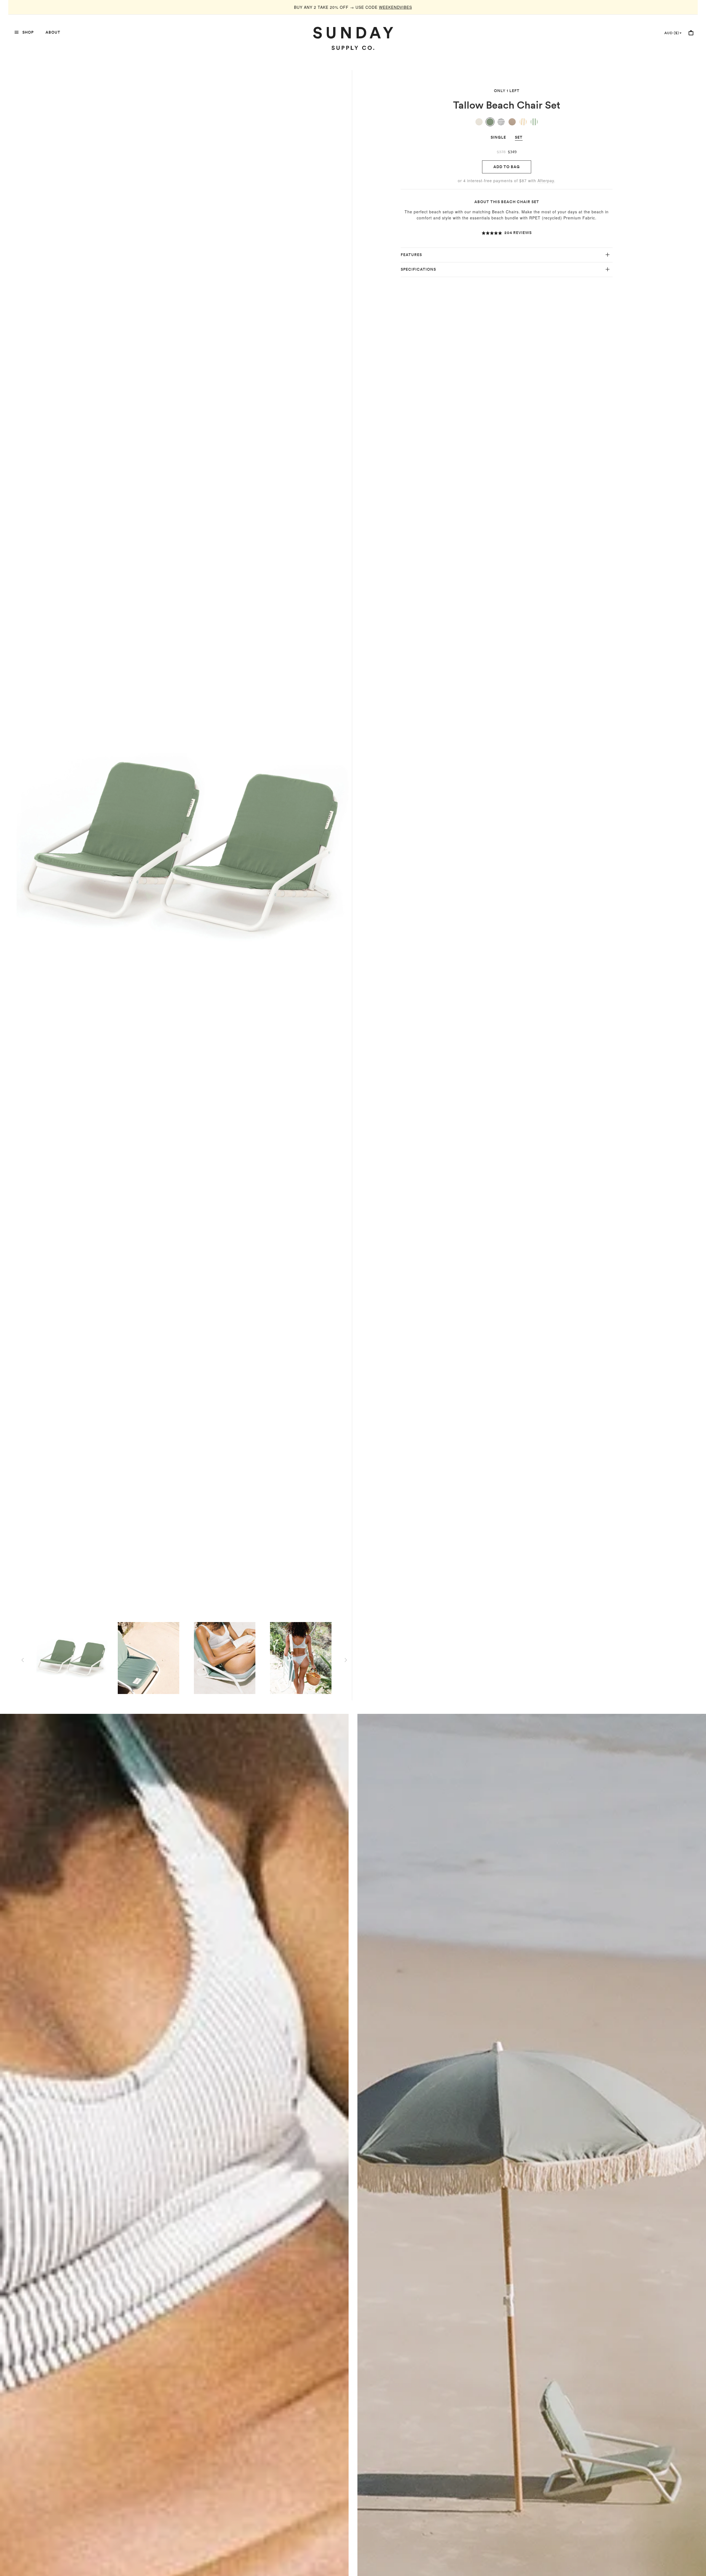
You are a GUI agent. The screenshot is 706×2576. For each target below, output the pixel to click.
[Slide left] (23, 1660)
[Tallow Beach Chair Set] (490, 122)
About (53, 32)
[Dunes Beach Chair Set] (479, 122)
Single (498, 137)
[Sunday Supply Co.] (353, 38)
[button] (507, 233)
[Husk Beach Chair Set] (512, 122)
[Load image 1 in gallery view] (72, 1658)
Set (519, 137)
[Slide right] (346, 1660)
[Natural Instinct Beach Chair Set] (501, 122)
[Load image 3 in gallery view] (224, 1658)
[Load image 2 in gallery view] (148, 1658)
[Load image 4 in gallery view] (301, 1658)
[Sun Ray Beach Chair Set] (523, 122)
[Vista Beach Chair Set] (534, 122)
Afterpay (546, 181)
